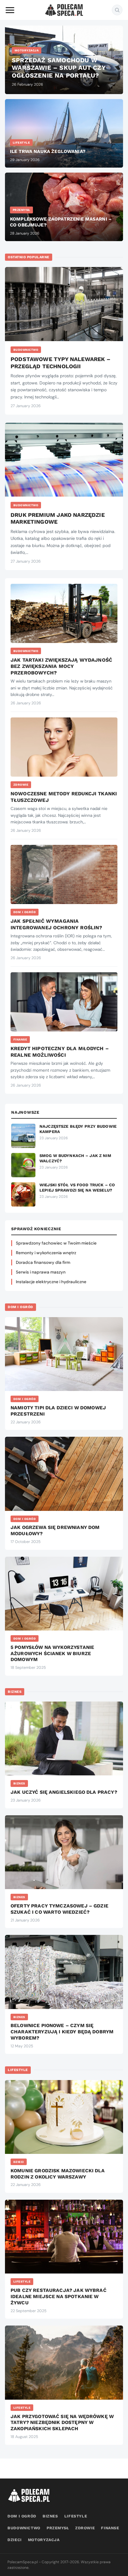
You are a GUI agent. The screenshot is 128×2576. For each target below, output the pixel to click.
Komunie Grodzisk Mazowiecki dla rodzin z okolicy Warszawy (58, 2174)
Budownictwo (26, 350)
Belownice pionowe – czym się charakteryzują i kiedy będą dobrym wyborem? (62, 2032)
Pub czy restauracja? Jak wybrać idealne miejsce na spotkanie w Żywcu (59, 2297)
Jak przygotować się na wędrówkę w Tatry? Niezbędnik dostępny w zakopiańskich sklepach (62, 2423)
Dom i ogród (25, 912)
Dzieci (19, 2162)
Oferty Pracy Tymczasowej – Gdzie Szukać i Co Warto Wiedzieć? (59, 1909)
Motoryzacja (44, 2540)
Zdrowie (21, 785)
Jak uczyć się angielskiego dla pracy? (64, 1792)
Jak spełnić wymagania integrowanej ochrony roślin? (56, 924)
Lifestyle (18, 2070)
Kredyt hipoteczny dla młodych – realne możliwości (60, 1052)
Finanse (20, 1039)
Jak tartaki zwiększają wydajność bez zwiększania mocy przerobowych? (61, 666)
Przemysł (58, 2528)
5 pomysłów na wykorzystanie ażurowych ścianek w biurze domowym (52, 1654)
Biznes (15, 1692)
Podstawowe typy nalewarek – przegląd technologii (60, 363)
